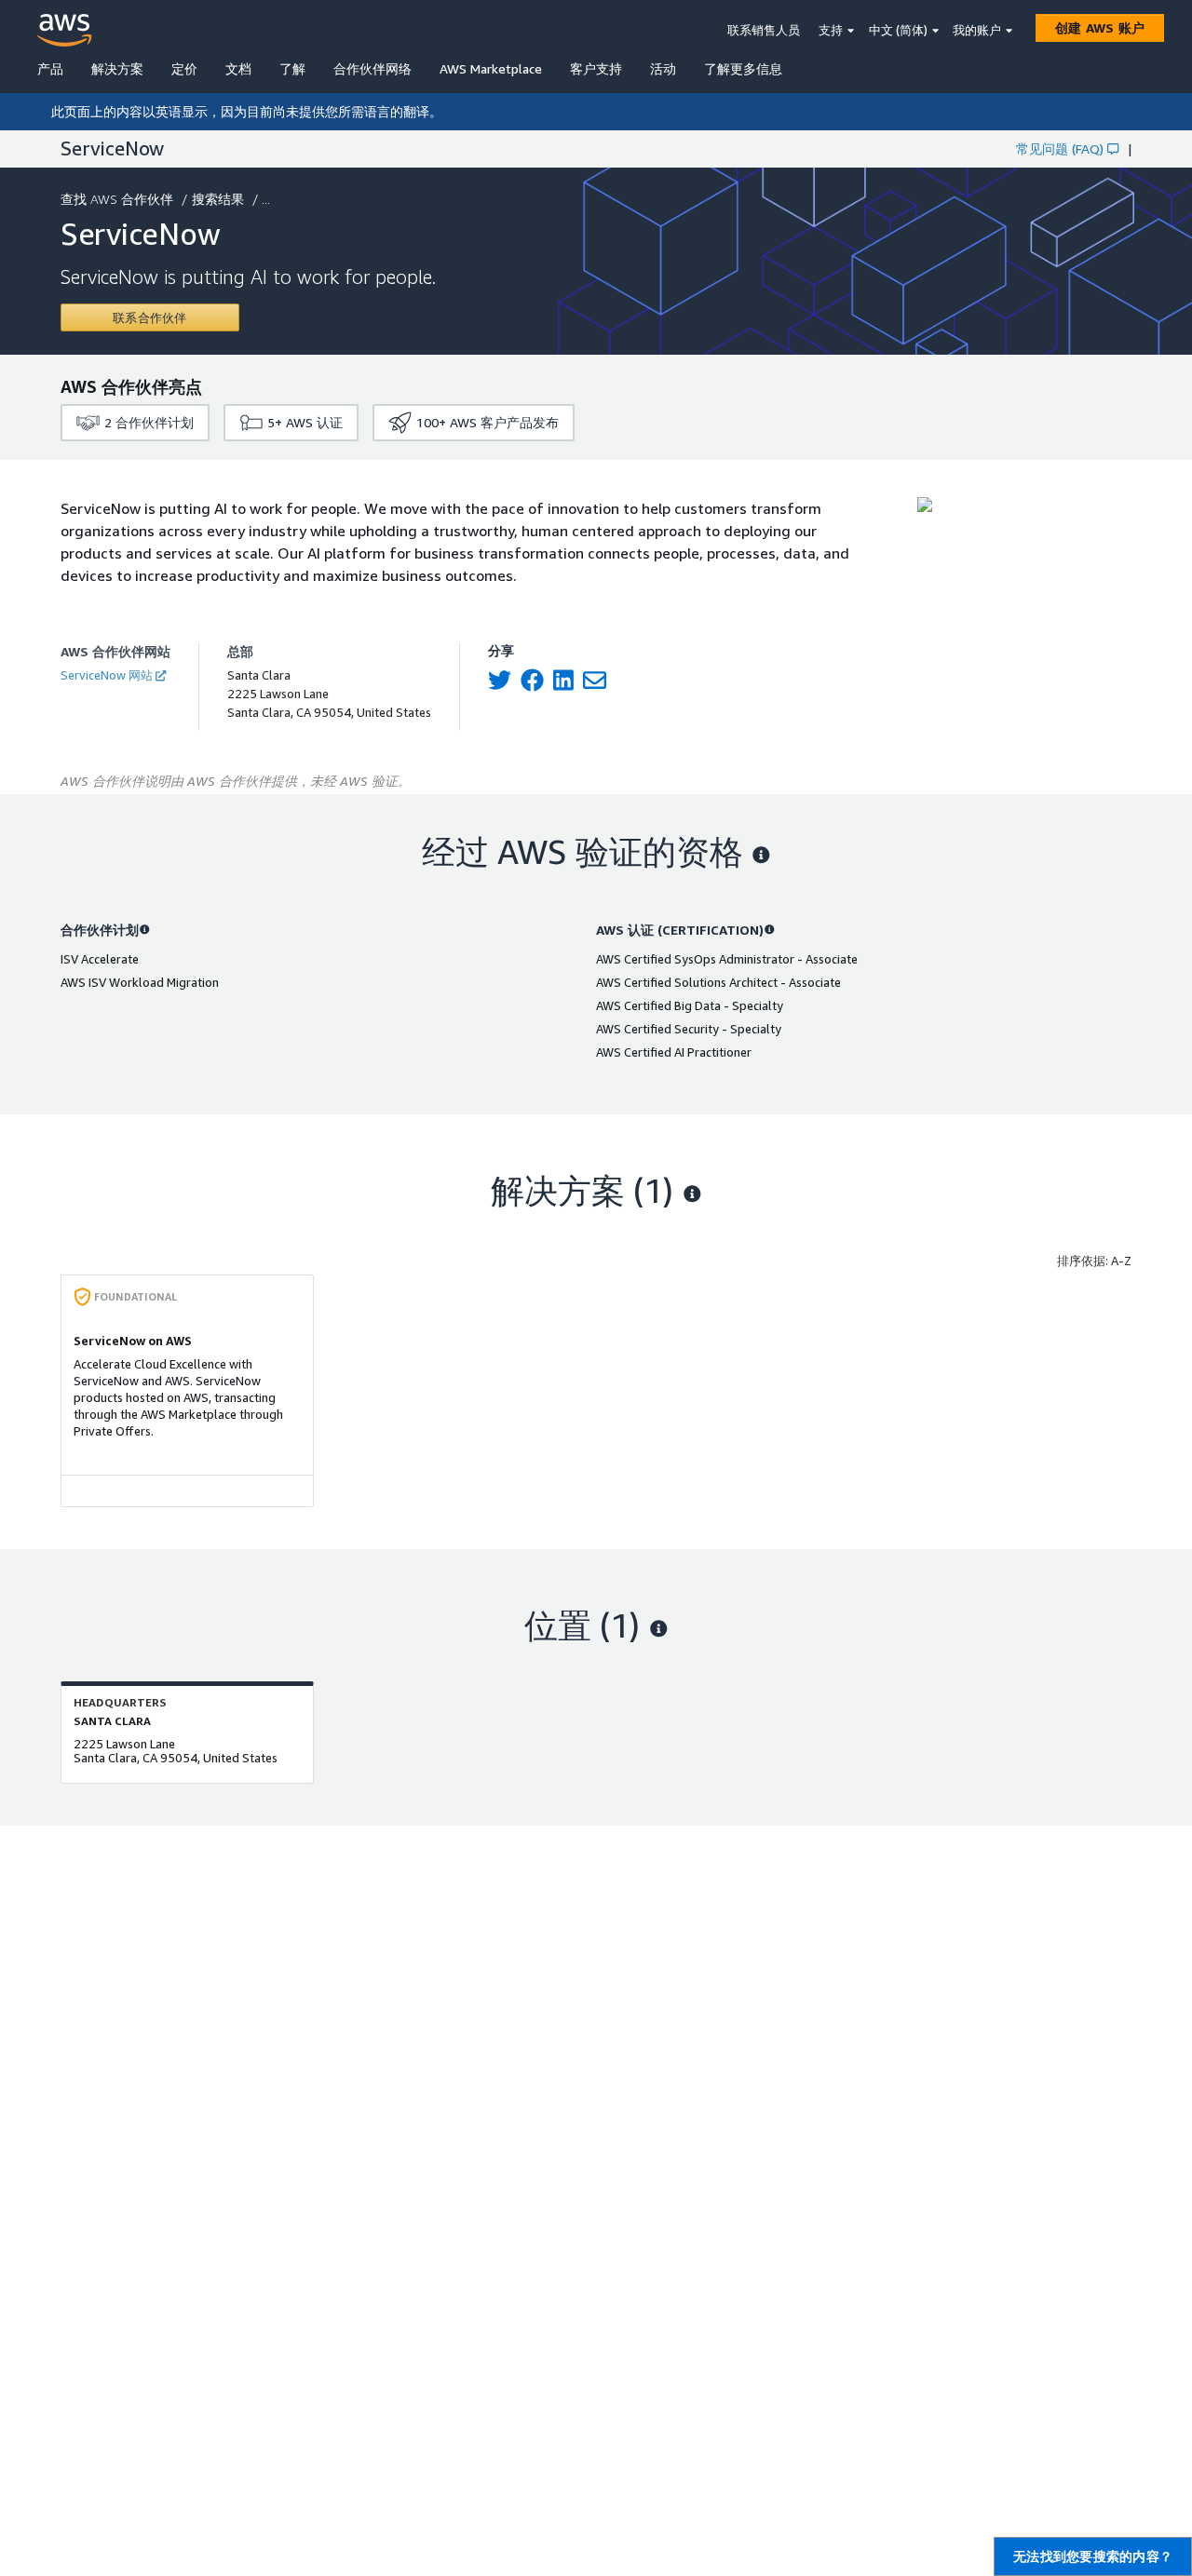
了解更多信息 (743, 68)
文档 (238, 68)
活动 (663, 68)
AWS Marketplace (491, 68)
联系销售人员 (764, 30)
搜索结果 (218, 199)
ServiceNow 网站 (107, 675)
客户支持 (596, 68)
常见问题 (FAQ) (1060, 148)
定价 (184, 68)
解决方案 (117, 68)
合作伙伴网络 (372, 68)
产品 (50, 68)
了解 (292, 68)
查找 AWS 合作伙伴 (117, 199)
